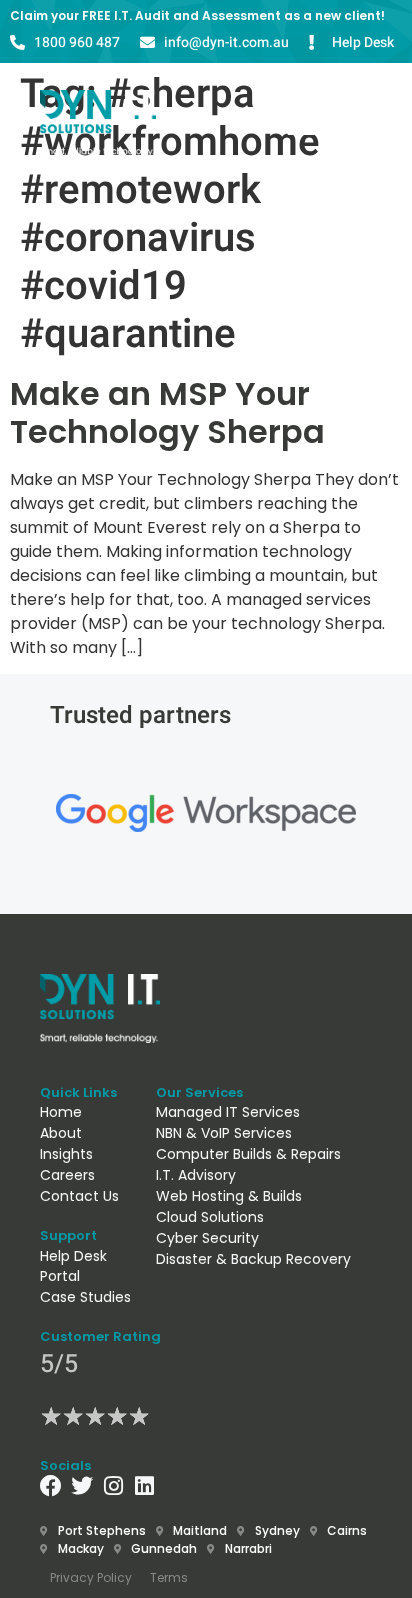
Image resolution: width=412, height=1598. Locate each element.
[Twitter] (82, 1486)
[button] (197, 123)
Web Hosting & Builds (229, 1196)
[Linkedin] (144, 1486)
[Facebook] (51, 1486)
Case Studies (85, 1297)
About (61, 1133)
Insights (66, 1154)
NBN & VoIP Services (224, 1133)
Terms (169, 1577)
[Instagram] (113, 1486)
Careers (67, 1175)
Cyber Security (207, 1238)
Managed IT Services (228, 1112)
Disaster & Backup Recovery (253, 1259)
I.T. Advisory (196, 1175)
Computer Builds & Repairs (248, 1154)
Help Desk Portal (73, 1266)
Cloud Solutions (210, 1217)
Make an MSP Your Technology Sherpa (167, 412)
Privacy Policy (91, 1577)
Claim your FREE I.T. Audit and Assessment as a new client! (197, 15)
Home (61, 1112)
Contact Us (79, 1196)
